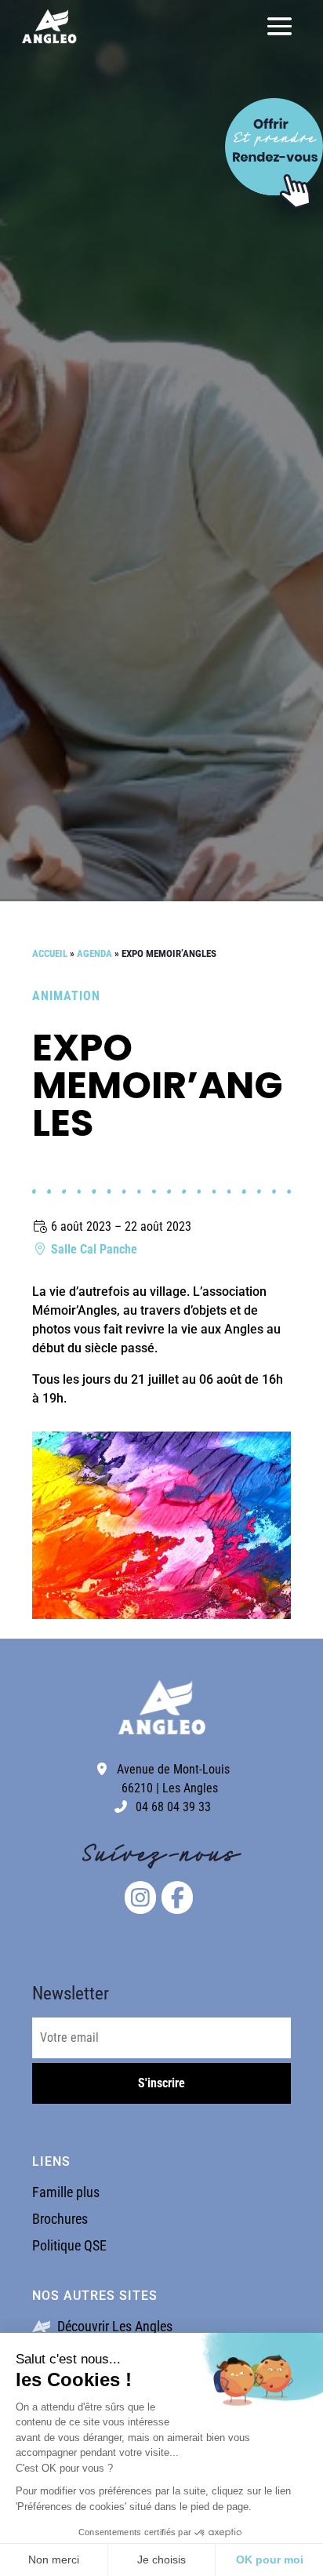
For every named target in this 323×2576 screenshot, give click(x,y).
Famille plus (66, 2192)
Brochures (60, 2219)
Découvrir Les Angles (113, 2326)
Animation (66, 996)
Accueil (50, 953)
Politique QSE (69, 2245)
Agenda (94, 953)
